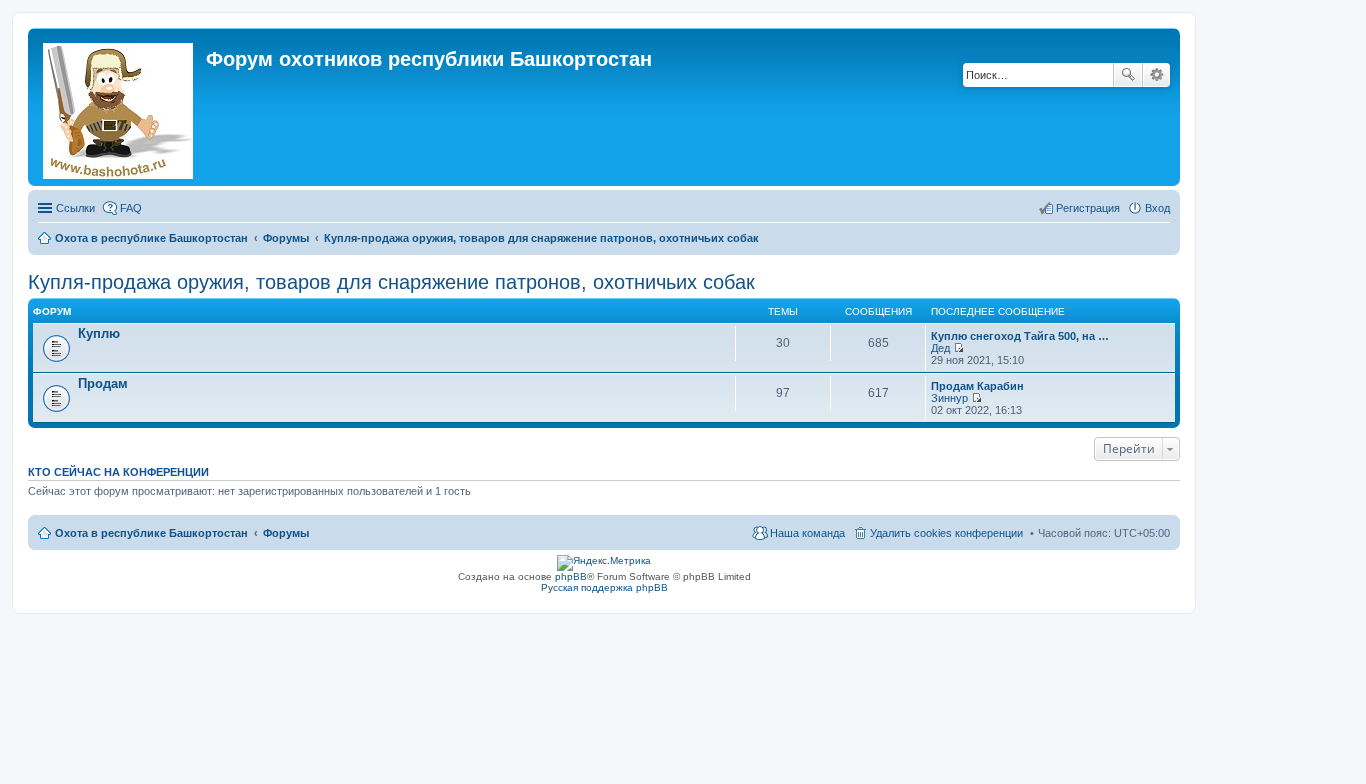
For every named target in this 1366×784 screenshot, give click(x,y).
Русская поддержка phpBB (604, 587)
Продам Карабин (977, 386)
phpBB (571, 576)
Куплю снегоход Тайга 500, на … (1020, 336)
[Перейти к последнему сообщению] (958, 348)
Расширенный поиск (1156, 75)
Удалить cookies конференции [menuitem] (946, 533)
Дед (940, 348)
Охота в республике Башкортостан (151, 533)
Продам (103, 383)
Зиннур (949, 398)
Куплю (99, 333)
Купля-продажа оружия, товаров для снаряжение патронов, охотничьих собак (391, 282)
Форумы (286, 533)
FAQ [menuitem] (131, 208)
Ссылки (75, 208)
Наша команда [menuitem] (807, 533)
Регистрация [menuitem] (1088, 208)
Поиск (1128, 75)
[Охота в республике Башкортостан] (119, 107)
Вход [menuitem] (1157, 208)
